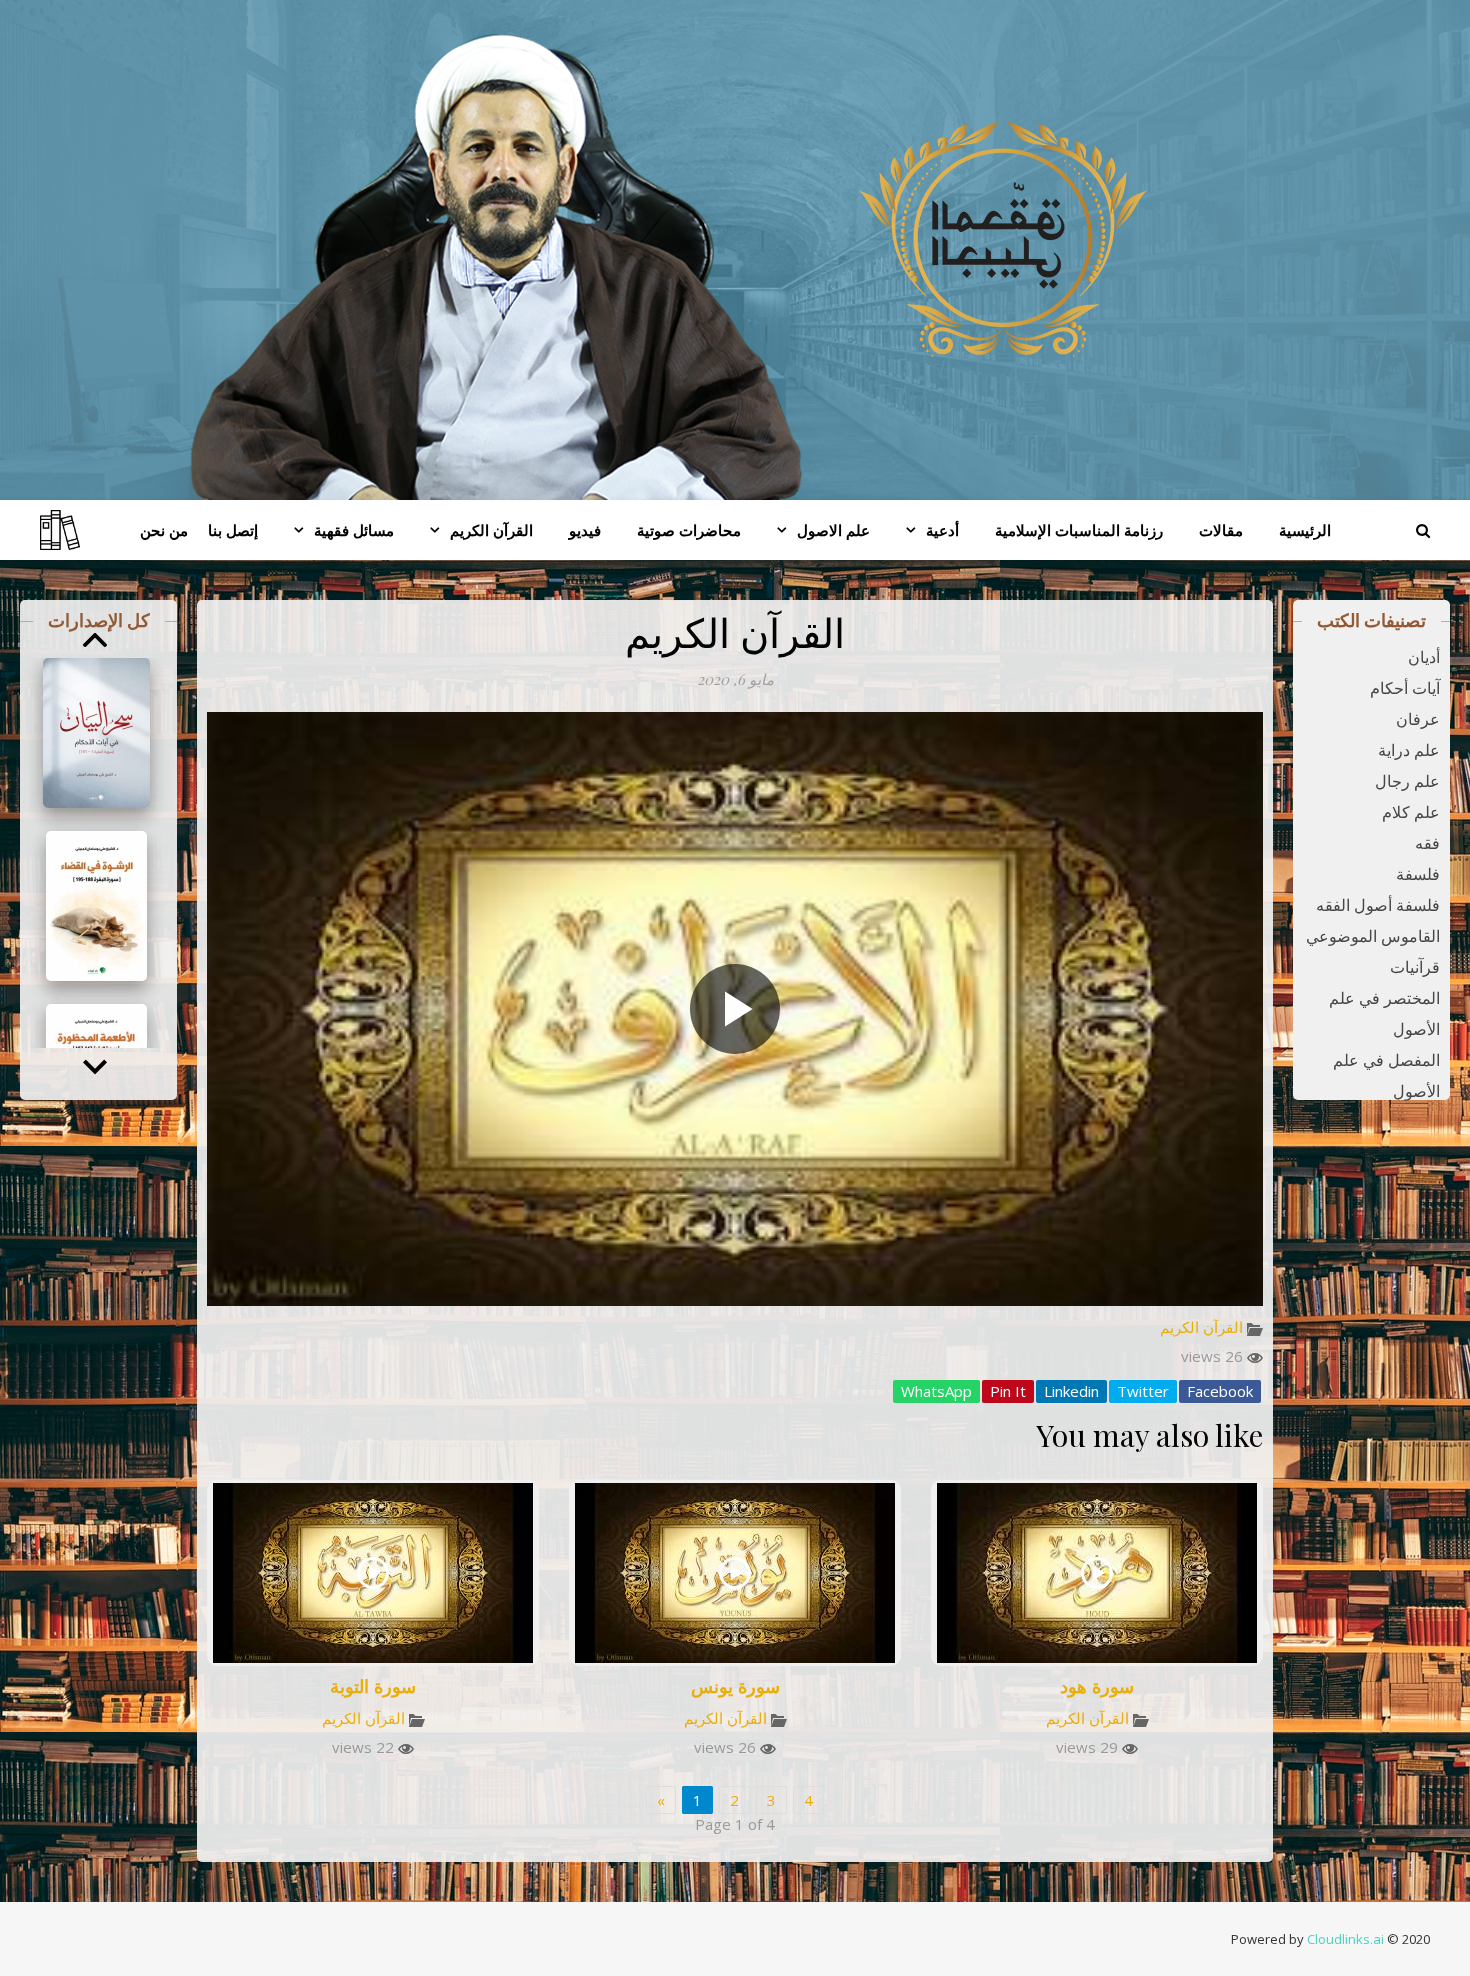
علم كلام (1411, 812)
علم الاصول (833, 530)
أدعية (942, 530)
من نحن (164, 530)
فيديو (585, 530)
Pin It (1008, 1391)
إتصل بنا (233, 530)
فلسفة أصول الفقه (1378, 905)
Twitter (1143, 1391)
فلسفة (1418, 874)
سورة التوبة (373, 1686)
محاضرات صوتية (689, 530)
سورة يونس (735, 1686)
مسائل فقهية (354, 530)
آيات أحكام (1405, 688)
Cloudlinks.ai (1345, 1939)
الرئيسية (1305, 530)
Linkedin (1071, 1391)
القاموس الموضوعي (1373, 936)
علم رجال (1407, 781)
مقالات (1221, 530)
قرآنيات (1415, 967)
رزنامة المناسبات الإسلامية (1079, 530)
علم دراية (1409, 750)
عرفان (1418, 719)
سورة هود (1097, 1686)
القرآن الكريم (491, 530)
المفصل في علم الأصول (1386, 1075)
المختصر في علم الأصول (1384, 1013)
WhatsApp (936, 1391)
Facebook (1220, 1391)
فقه (1427, 843)
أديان (1424, 657)
